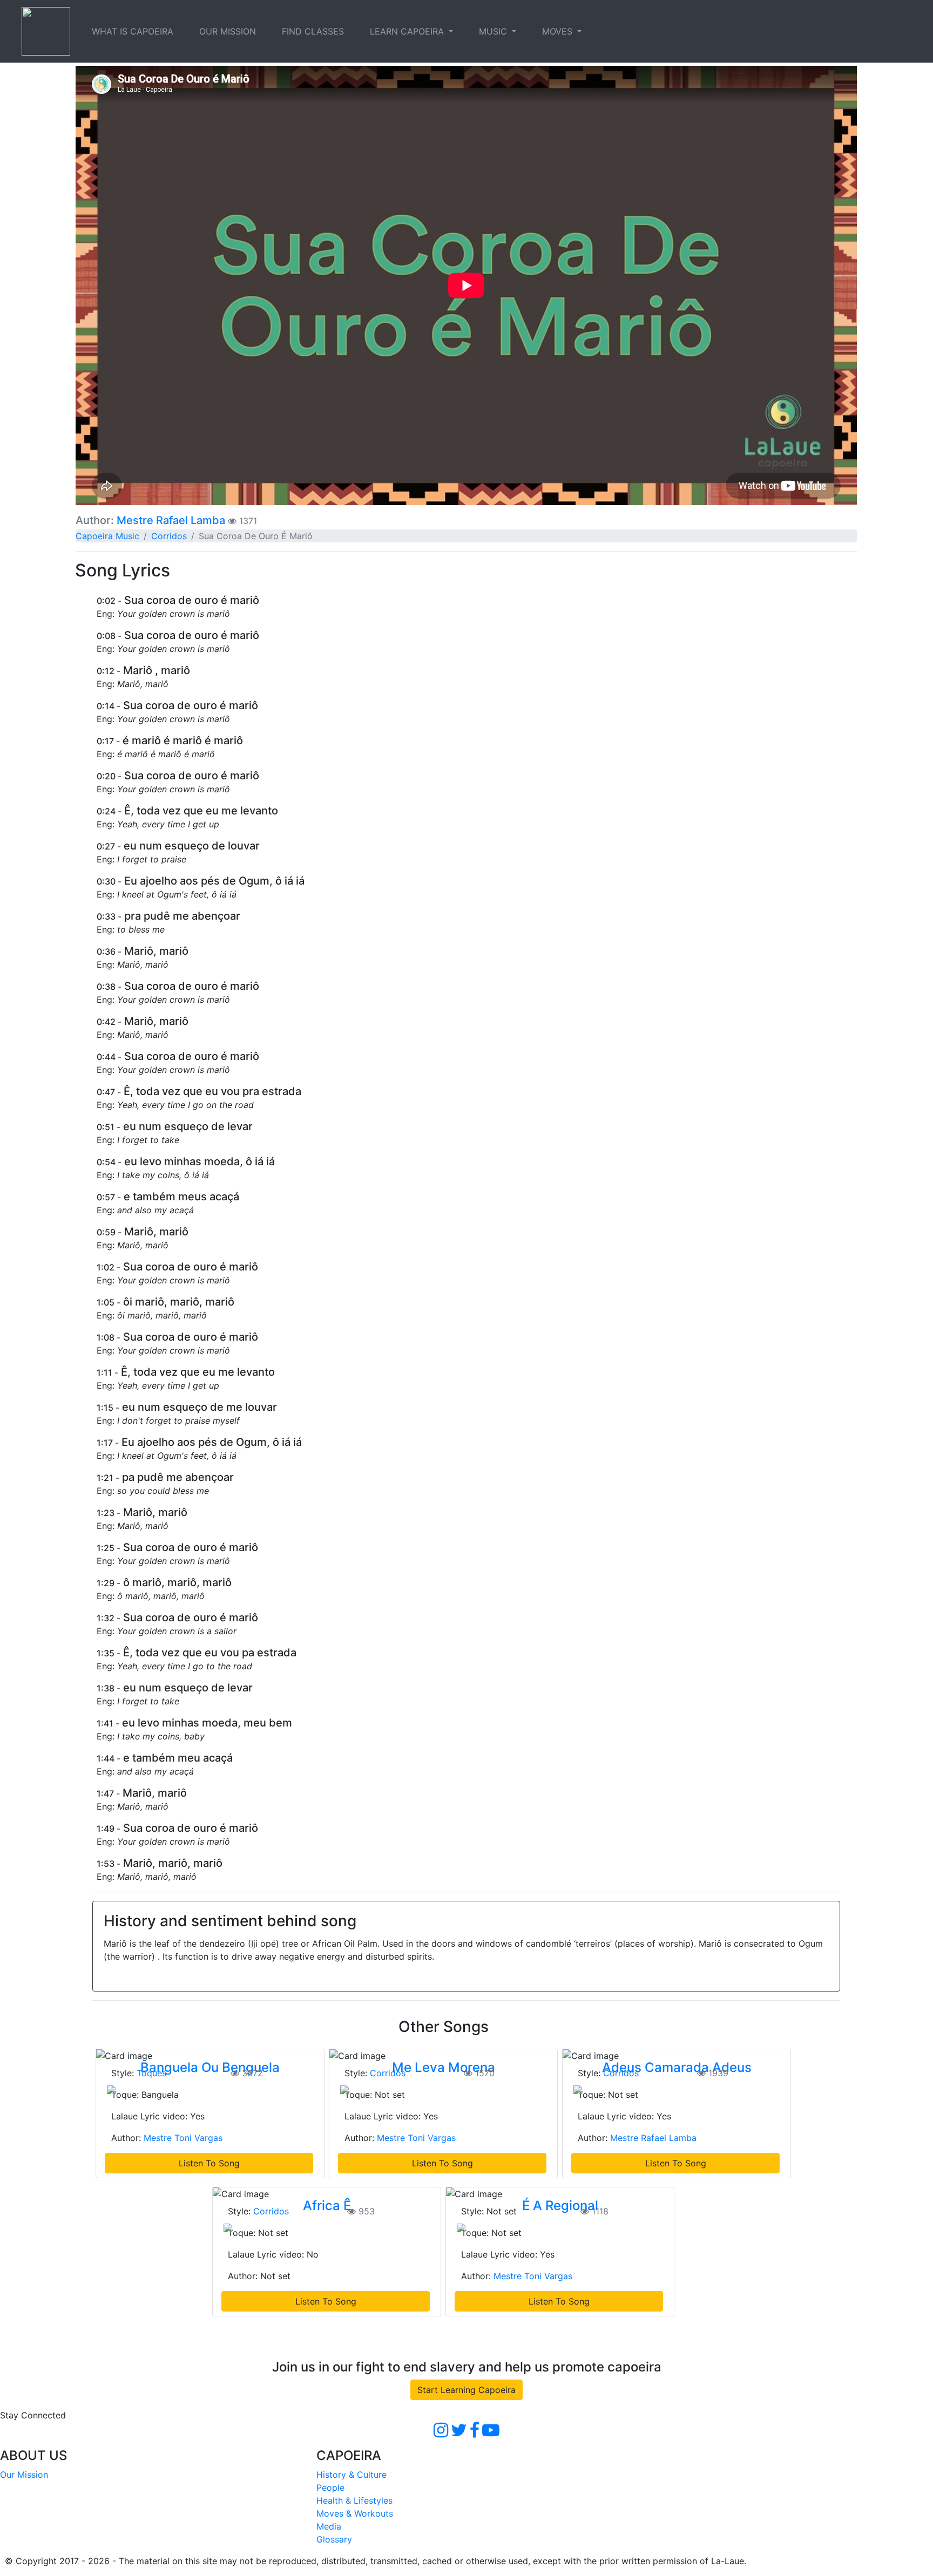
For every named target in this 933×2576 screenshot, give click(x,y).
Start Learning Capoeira (466, 2390)
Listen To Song (209, 2163)
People (330, 2487)
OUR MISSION (228, 31)
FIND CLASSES (313, 31)
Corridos (169, 536)
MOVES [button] (559, 31)
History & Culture (351, 2475)
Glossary (334, 2539)
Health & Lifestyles (354, 2500)
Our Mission (24, 2475)
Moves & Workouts (355, 2513)
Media (329, 2526)
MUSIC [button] (494, 31)
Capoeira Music (107, 536)
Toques (151, 2073)
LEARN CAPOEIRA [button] (408, 31)
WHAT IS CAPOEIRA (133, 31)
